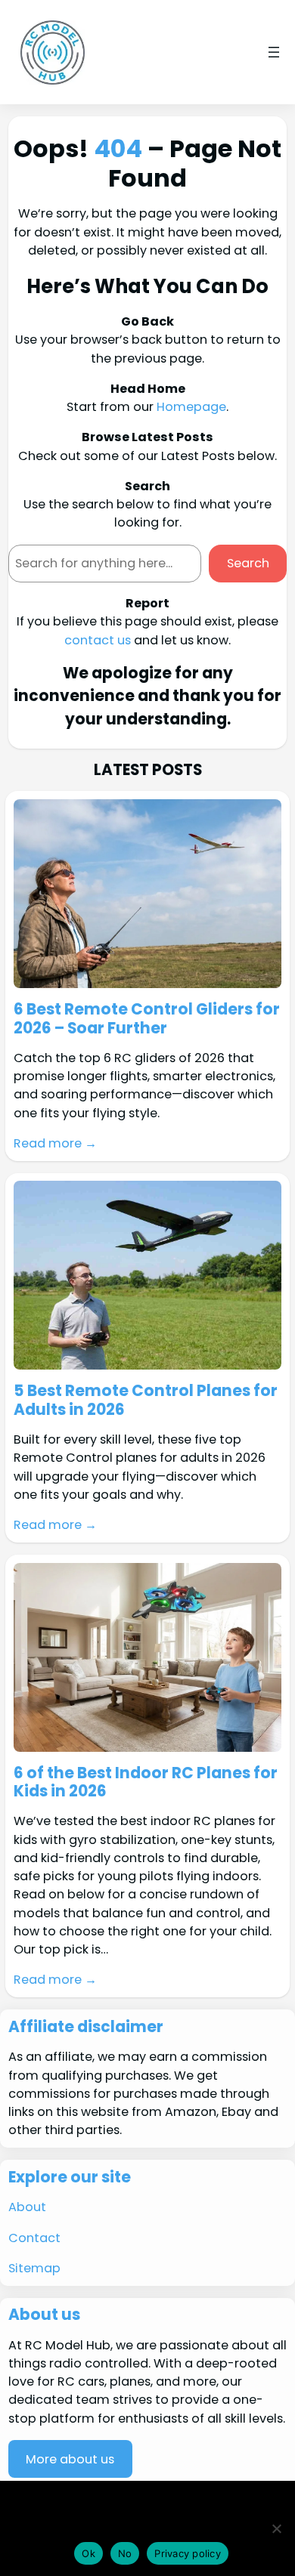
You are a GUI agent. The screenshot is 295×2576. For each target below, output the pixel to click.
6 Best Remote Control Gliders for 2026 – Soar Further (147, 1019)
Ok (88, 2553)
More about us (70, 2459)
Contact (34, 2238)
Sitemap (34, 2268)
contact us (98, 640)
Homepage (191, 407)
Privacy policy (188, 2553)
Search (248, 563)
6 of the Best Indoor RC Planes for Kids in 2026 (146, 1782)
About (27, 2207)
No (125, 2553)
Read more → (55, 1143)
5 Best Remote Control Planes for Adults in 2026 (146, 1400)
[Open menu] (274, 52)
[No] (276, 2528)
